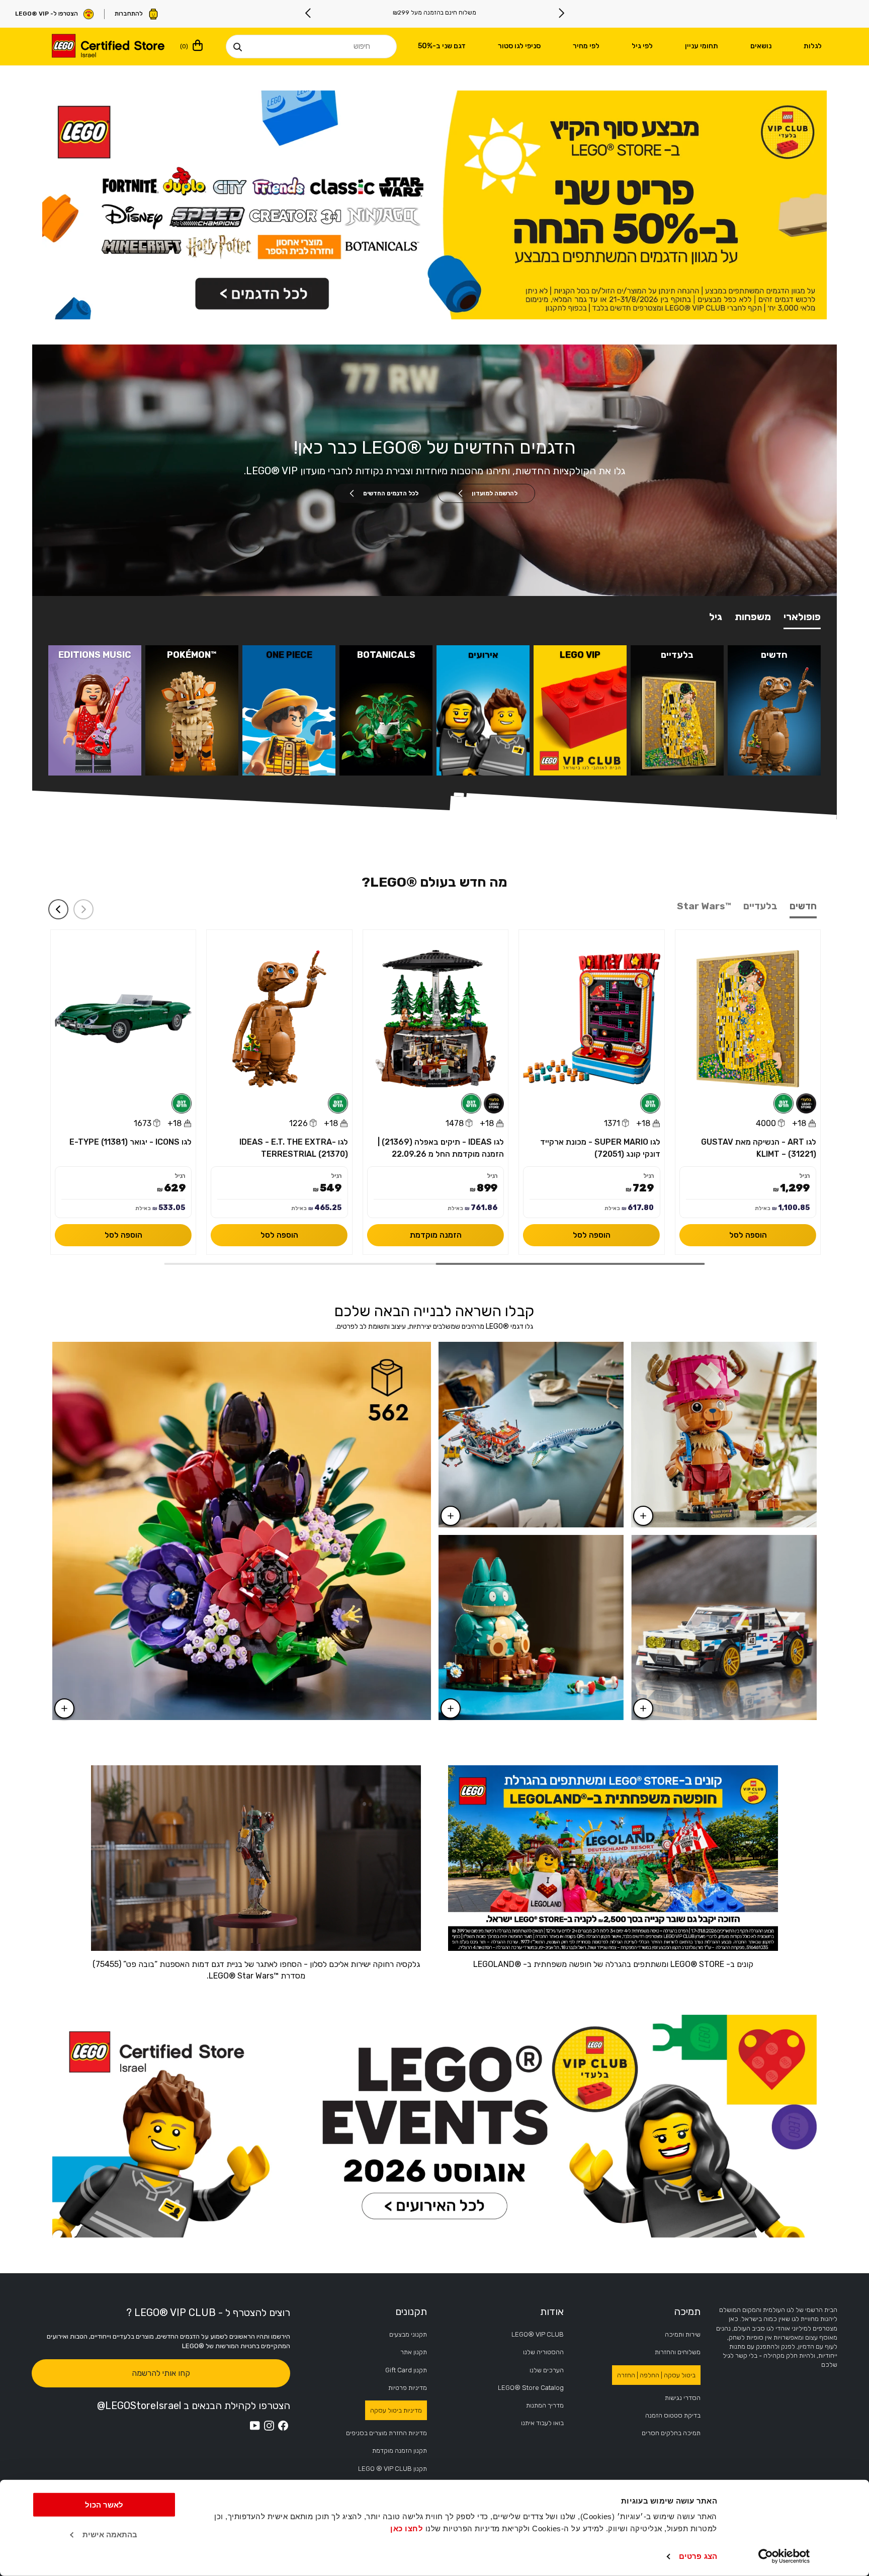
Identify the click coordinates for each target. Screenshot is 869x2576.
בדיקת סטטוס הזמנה (673, 2415)
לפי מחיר (586, 46)
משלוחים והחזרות (678, 2352)
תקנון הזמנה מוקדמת (400, 2451)
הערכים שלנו (547, 2370)
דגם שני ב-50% (442, 46)
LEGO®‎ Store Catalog (531, 2388)
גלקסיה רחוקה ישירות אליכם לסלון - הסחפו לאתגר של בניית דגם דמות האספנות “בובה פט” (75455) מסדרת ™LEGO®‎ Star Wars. (256, 1970)
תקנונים (411, 2311)
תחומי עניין (702, 46)
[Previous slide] (561, 13)
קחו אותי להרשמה (161, 2373)
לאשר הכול (104, 2505)
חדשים (803, 906)
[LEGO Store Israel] (108, 47)
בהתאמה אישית (110, 2535)
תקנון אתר (414, 2352)
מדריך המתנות (545, 2405)
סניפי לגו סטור (519, 46)
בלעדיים (760, 906)
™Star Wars (704, 906)
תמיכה (687, 2311)
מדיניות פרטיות (408, 2388)
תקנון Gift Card (406, 2370)
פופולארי (802, 617)
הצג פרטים (698, 2556)
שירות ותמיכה (683, 2334)
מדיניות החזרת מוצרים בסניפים (386, 2433)
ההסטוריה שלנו (543, 2352)
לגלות (813, 46)
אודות (552, 2311)
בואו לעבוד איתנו (542, 2423)
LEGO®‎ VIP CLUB (538, 2334)
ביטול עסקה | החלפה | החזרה (656, 2375)
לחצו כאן (407, 2528)
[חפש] (237, 47)
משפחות (753, 617)
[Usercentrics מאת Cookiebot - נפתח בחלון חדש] (784, 2556)
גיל (716, 617)
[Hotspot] (451, 1708)
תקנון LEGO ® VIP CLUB (393, 2469)
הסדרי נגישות (683, 2398)
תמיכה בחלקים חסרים (671, 2433)
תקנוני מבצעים (408, 2334)
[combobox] (311, 47)
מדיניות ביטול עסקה (396, 2410)
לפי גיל (642, 46)
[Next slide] (308, 13)
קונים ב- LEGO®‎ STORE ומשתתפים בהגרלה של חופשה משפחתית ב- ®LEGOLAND (613, 1964)
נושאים (761, 46)
